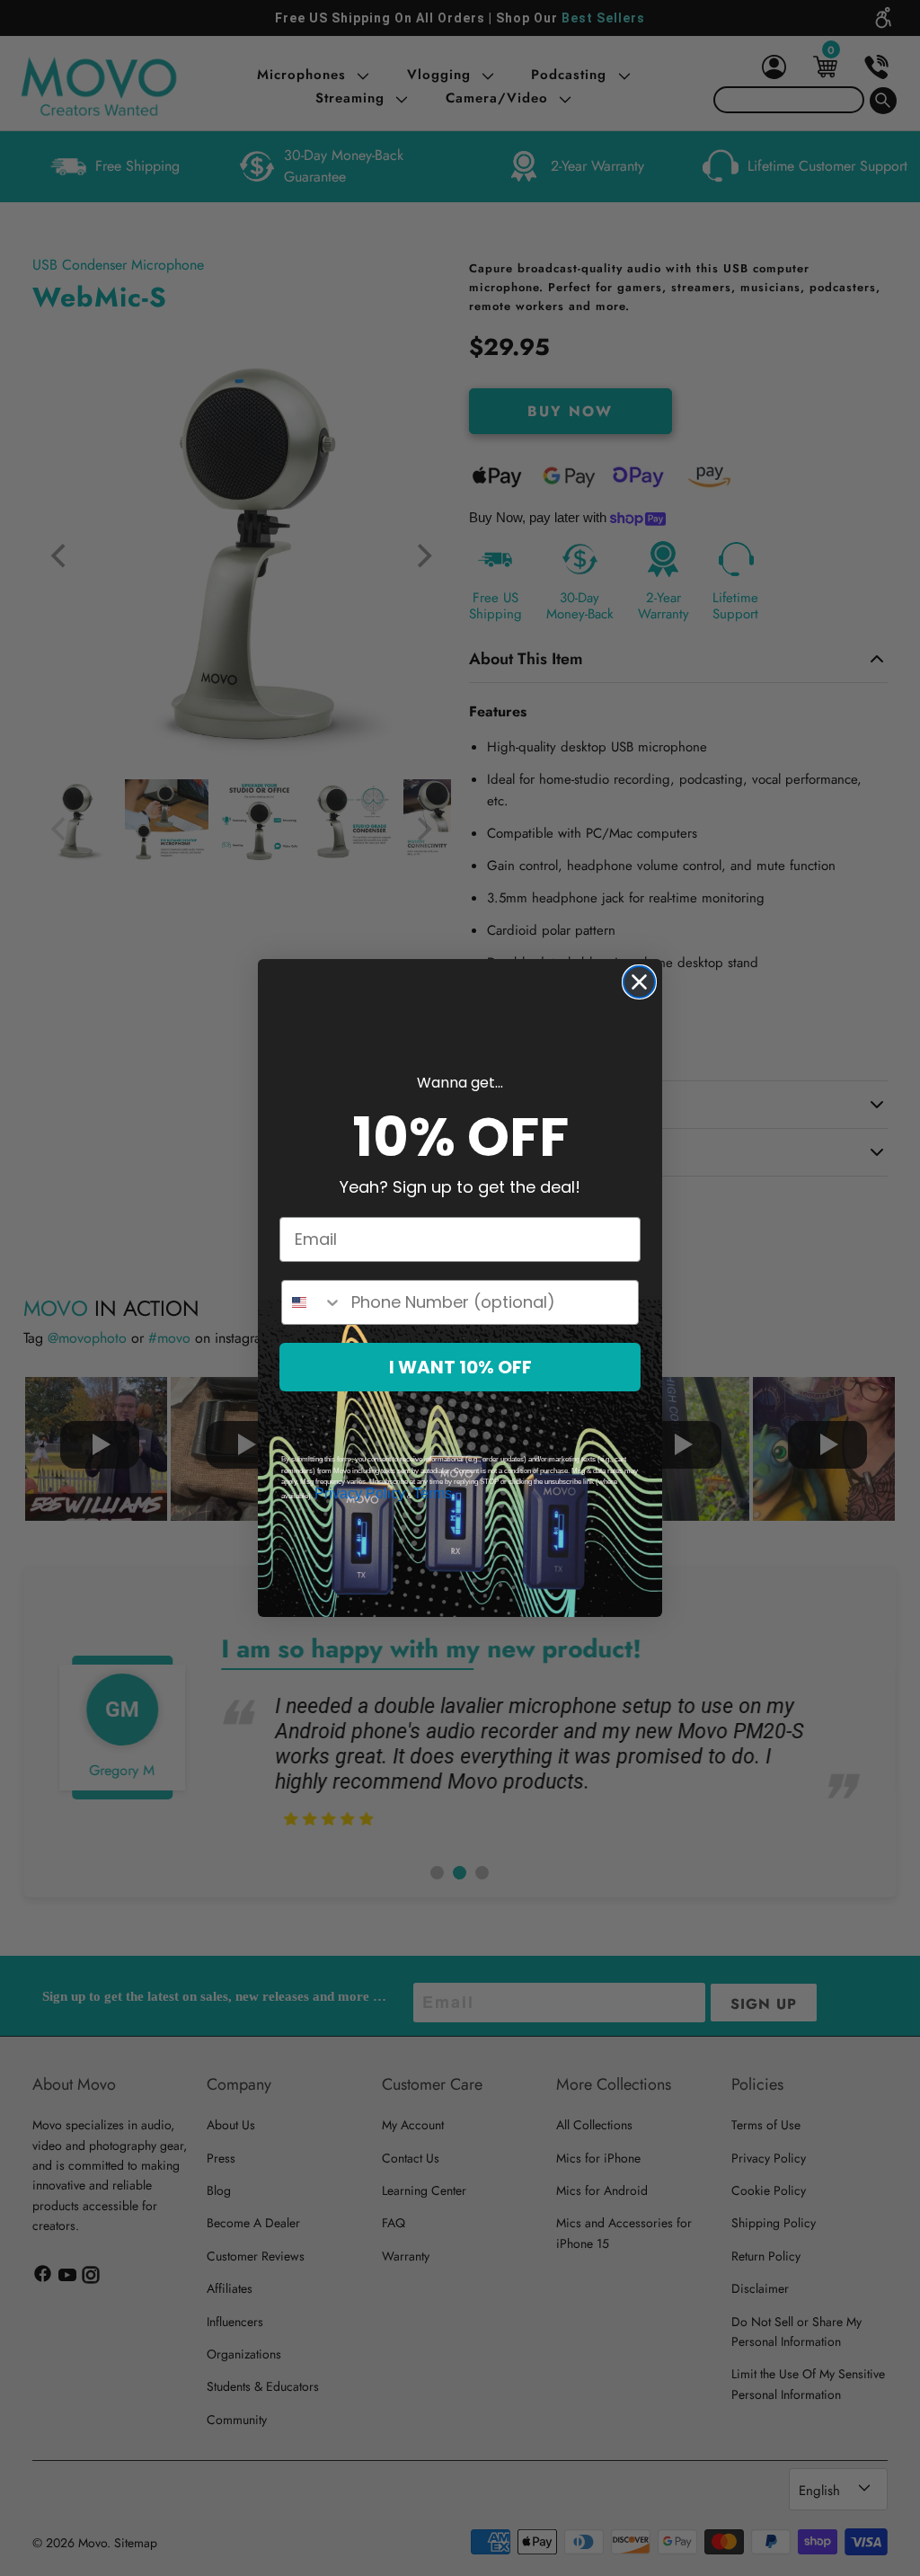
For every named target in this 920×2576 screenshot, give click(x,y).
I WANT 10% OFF (460, 1367)
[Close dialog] (639, 982)
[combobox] (312, 1302)
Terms (433, 1493)
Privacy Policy (360, 1493)
